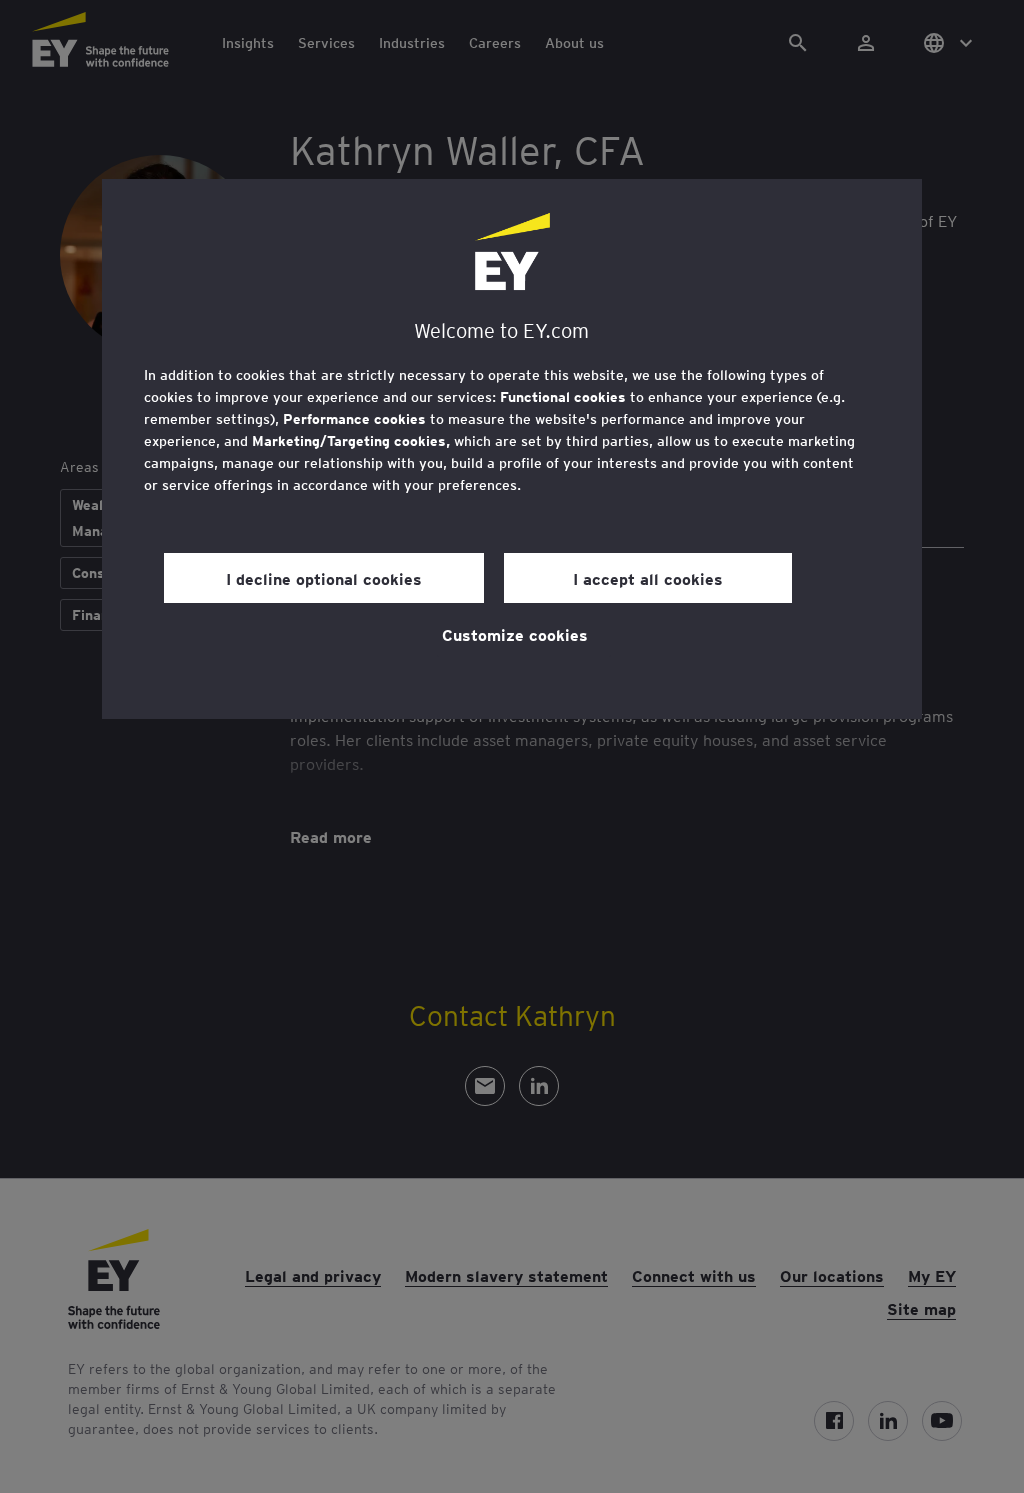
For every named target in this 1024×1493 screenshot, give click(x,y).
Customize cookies (515, 634)
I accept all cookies (648, 578)
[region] (512, 449)
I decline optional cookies (324, 578)
